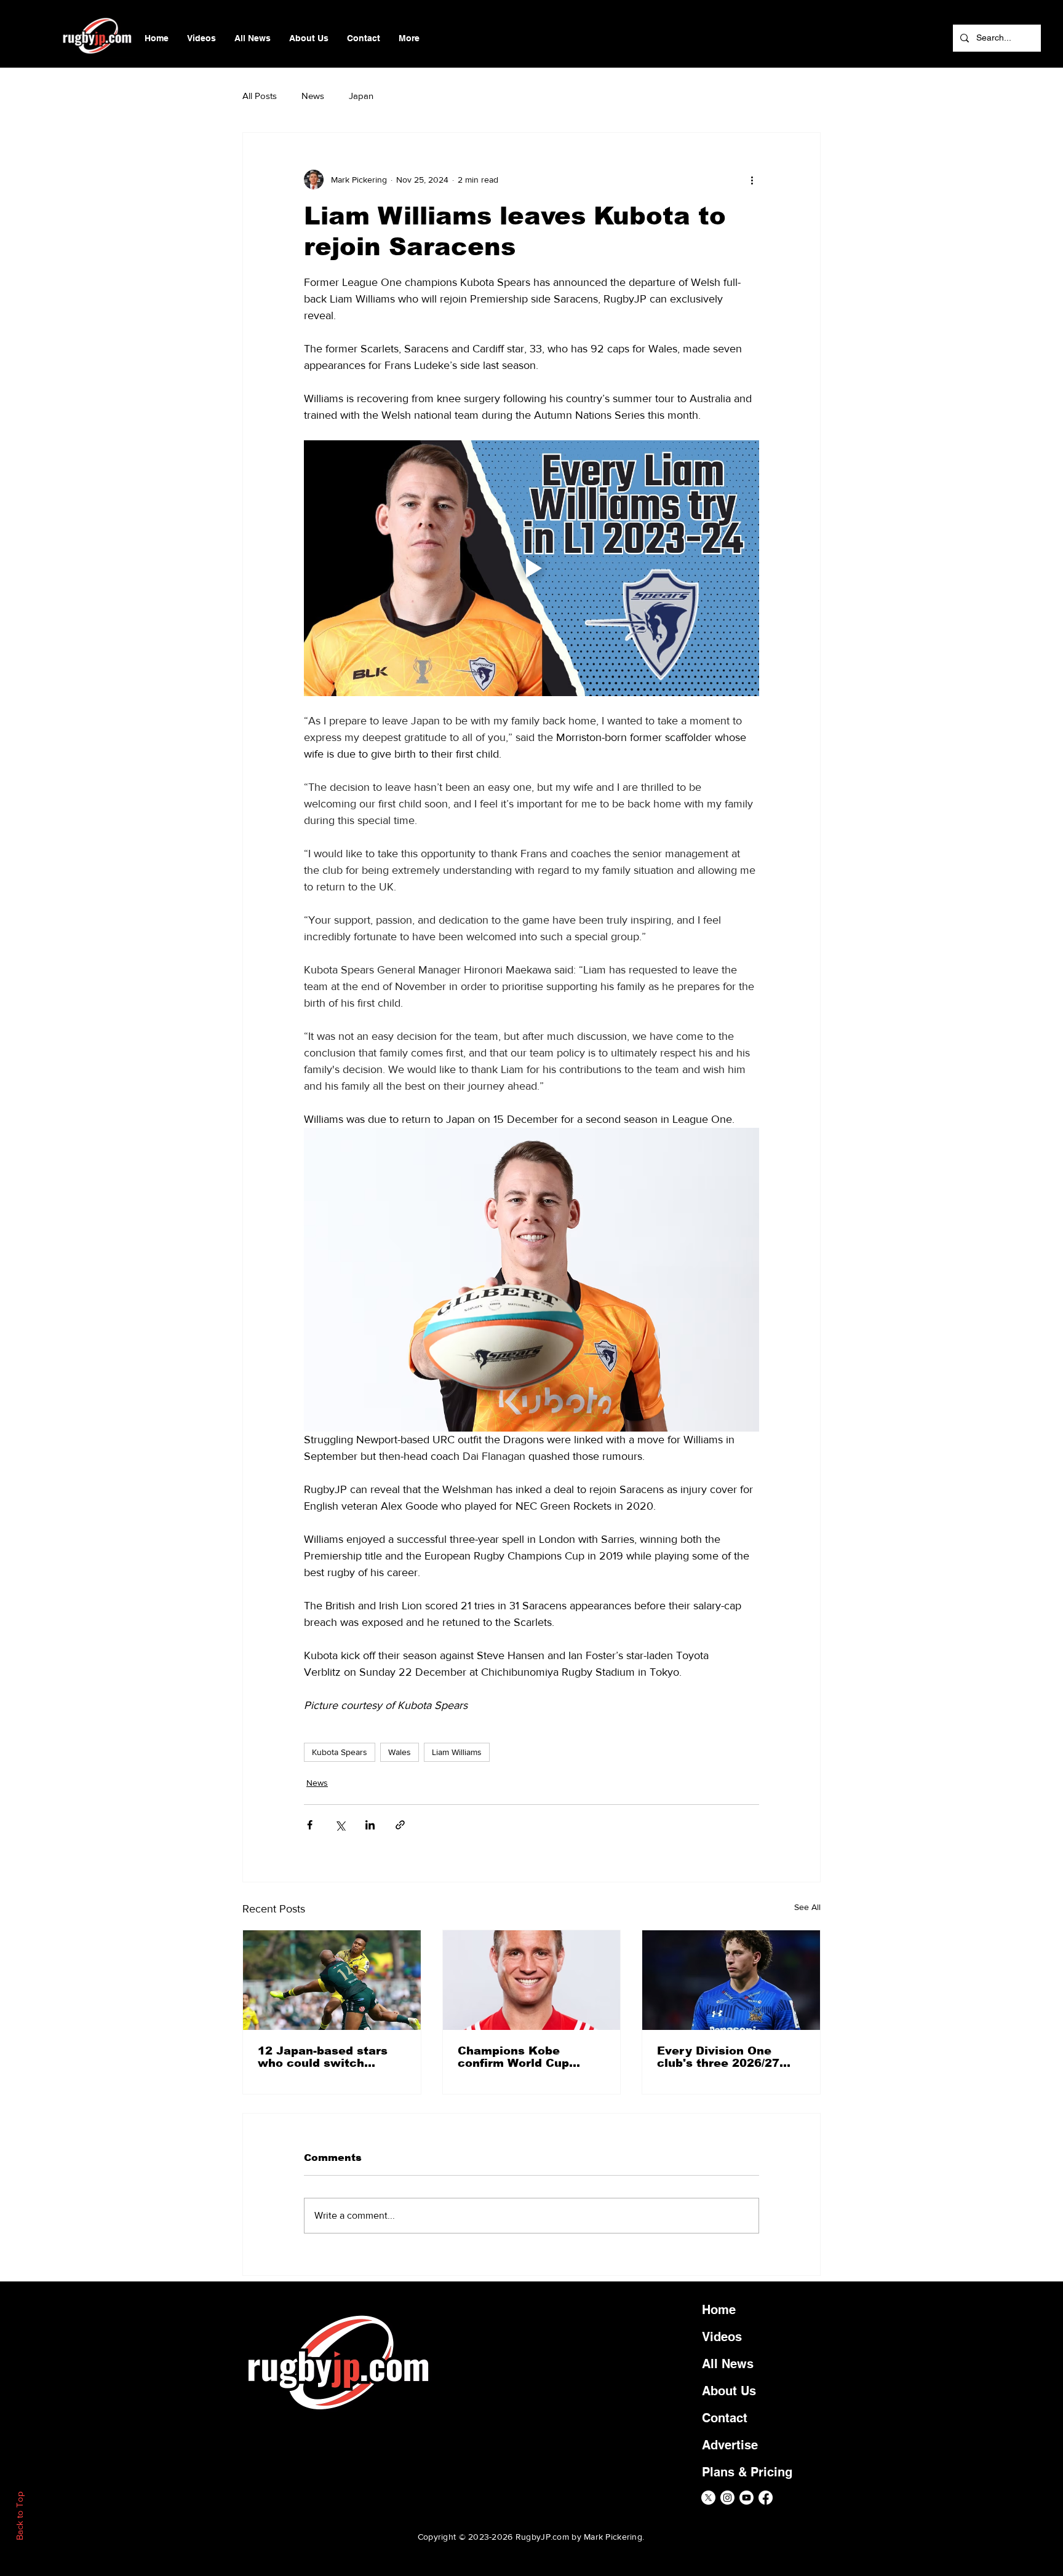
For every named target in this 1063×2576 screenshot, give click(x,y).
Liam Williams (457, 1752)
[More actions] (752, 180)
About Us (729, 2391)
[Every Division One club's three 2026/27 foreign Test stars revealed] (731, 1980)
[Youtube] (746, 2498)
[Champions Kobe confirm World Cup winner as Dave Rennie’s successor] (532, 1980)
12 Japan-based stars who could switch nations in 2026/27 (323, 2057)
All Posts (260, 96)
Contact (725, 2418)
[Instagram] (727, 2498)
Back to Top (19, 2516)
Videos (722, 2337)
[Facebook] (766, 2498)
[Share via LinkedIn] (370, 1825)
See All (807, 1907)
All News (728, 2364)
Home (719, 2310)
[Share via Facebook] (310, 1825)
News (313, 96)
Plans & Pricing (747, 2472)
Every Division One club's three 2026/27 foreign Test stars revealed (718, 2057)
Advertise (730, 2445)
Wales (400, 1752)
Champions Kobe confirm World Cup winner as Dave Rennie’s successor (516, 2057)
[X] (708, 2498)
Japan (361, 96)
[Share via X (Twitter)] (340, 1825)
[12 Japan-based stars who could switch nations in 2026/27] (332, 1980)
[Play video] (531, 568)
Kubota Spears (340, 1752)
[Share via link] (400, 1825)
